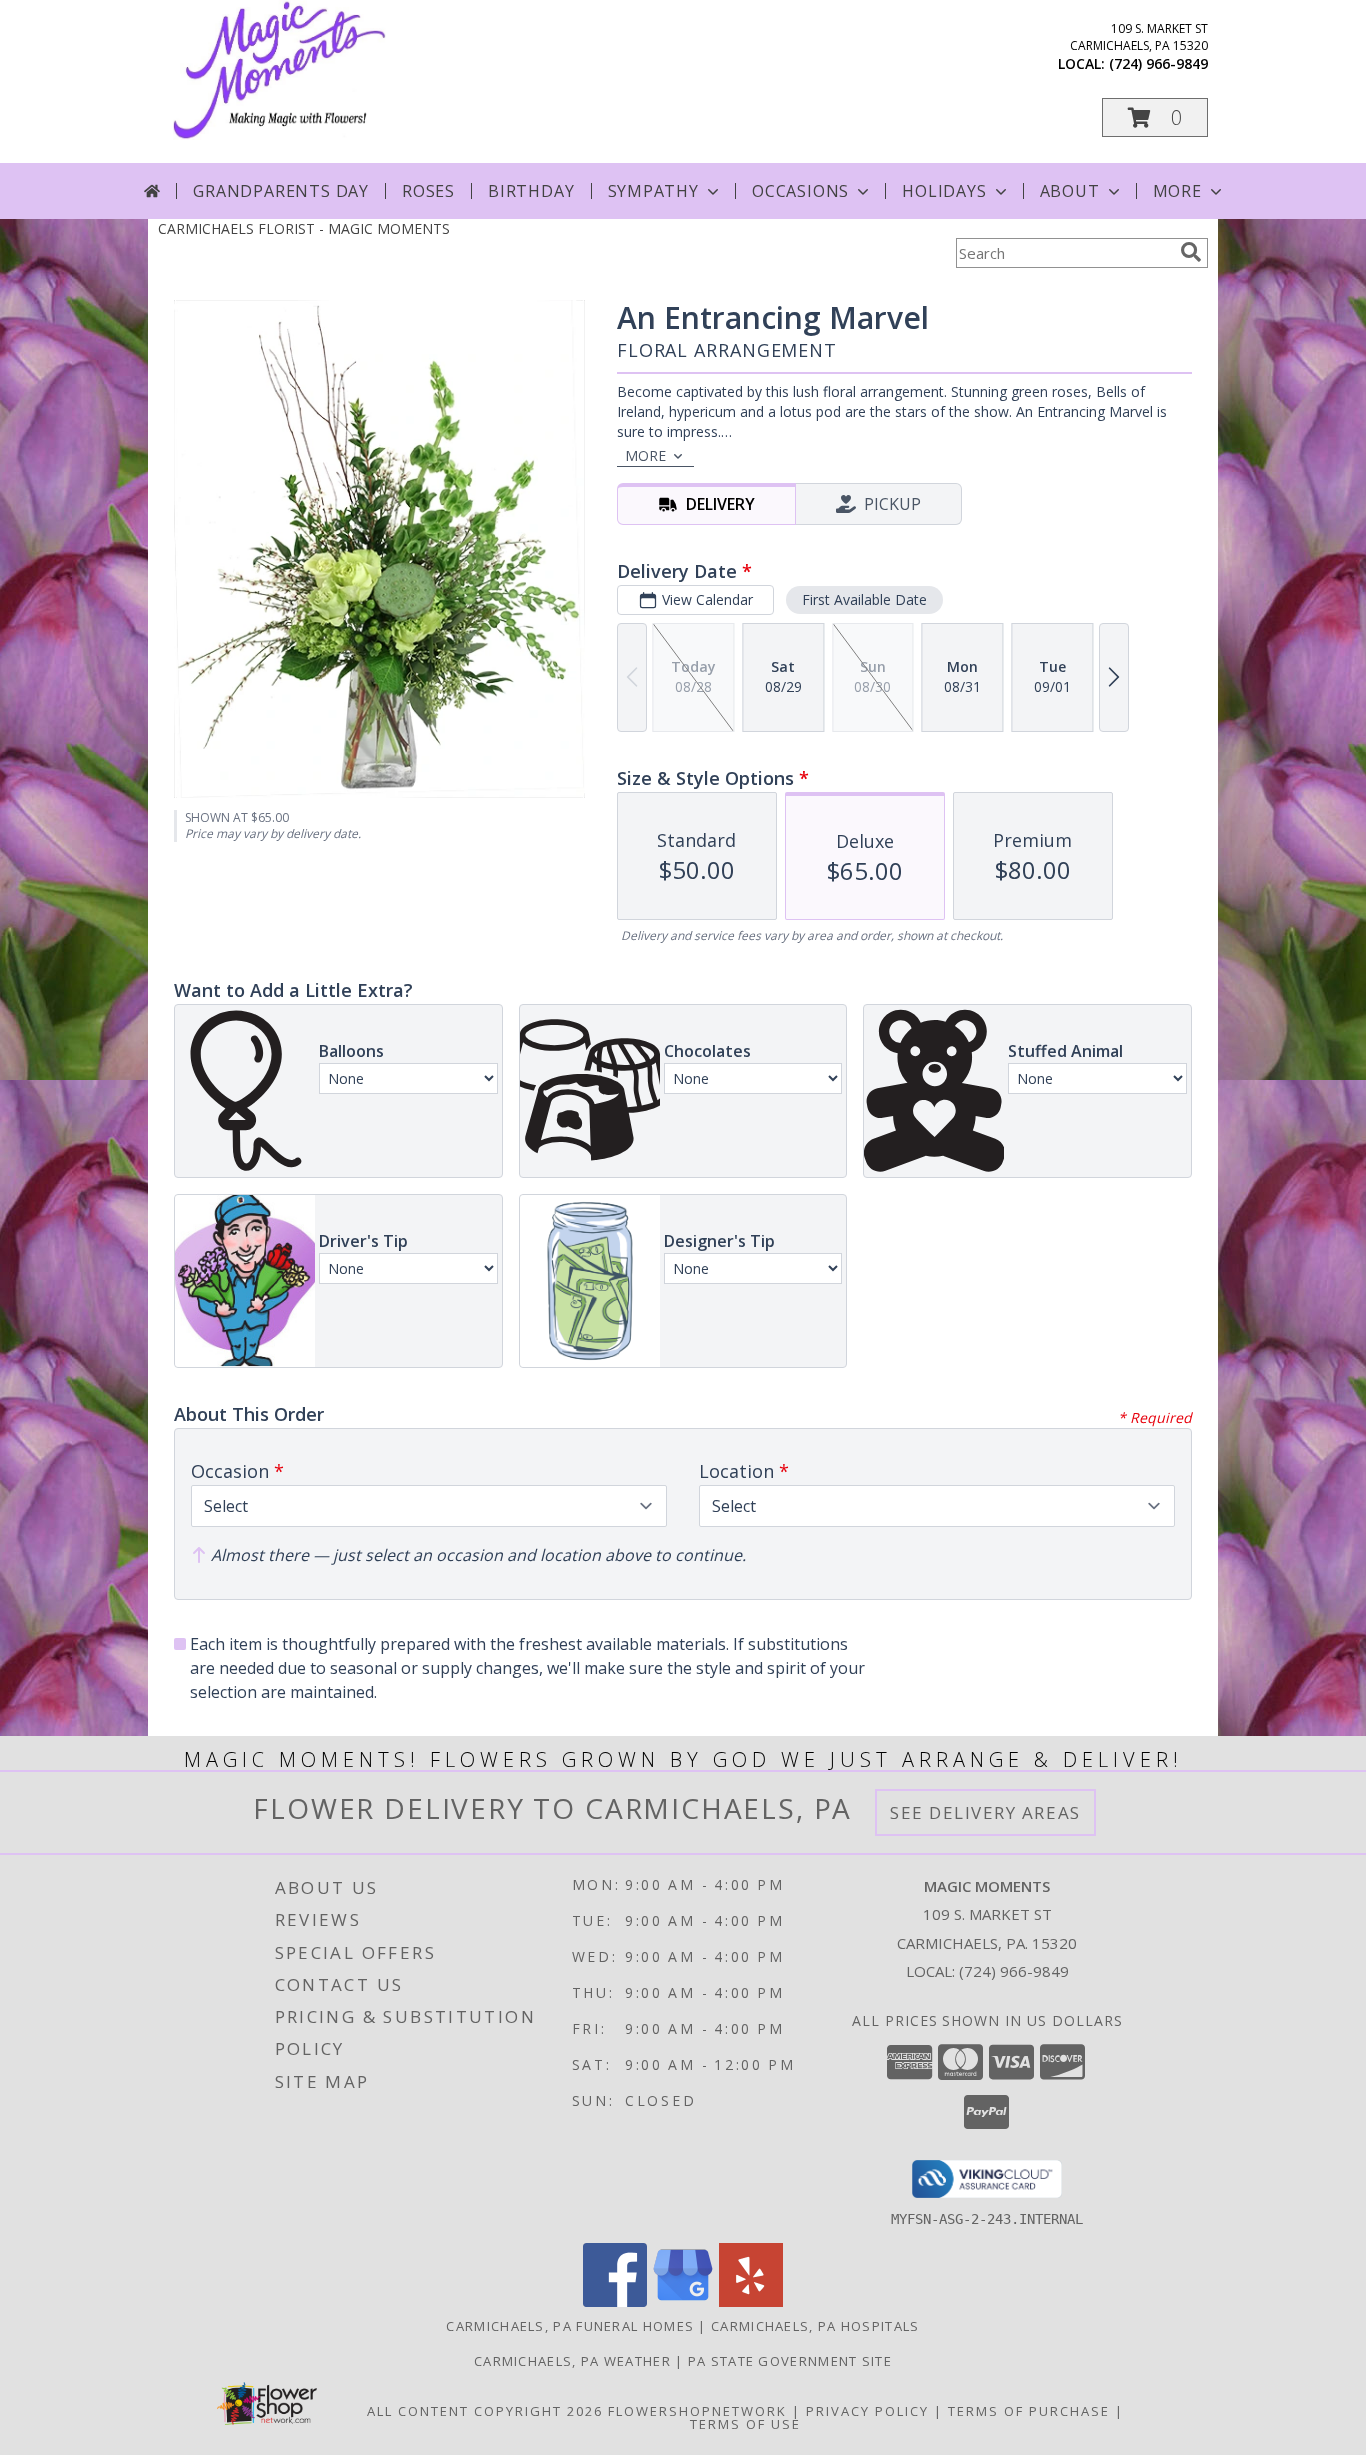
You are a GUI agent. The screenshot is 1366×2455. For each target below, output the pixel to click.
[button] (1155, 117)
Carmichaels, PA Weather (572, 2361)
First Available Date (864, 599)
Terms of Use (745, 2424)
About (1070, 191)
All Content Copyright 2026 (485, 2411)
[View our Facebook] (615, 2301)
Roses (428, 191)
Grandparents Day (281, 191)
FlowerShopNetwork (697, 2411)
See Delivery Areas (985, 1812)
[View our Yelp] (751, 2301)
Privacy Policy (867, 2411)
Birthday (531, 191)
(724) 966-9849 (1158, 63)
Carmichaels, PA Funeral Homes (570, 2326)
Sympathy (653, 191)
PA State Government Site (790, 2361)
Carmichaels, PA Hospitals (815, 2326)
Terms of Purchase (1029, 2411)
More (1177, 191)
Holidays (944, 191)
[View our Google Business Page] (683, 2301)
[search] (1191, 252)
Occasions (800, 191)
